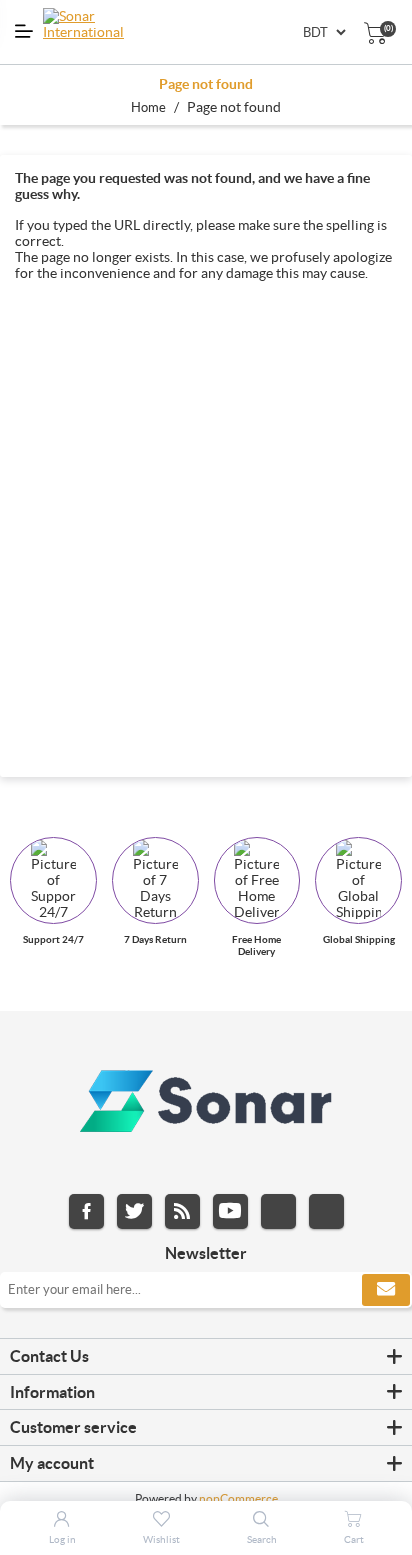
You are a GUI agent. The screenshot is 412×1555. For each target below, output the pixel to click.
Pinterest (326, 1211)
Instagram (278, 1211)
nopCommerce (238, 1498)
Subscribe (386, 1290)
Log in (62, 1539)
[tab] (206, 1357)
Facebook (86, 1211)
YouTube (230, 1211)
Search (262, 1539)
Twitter (134, 1211)
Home (148, 107)
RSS (182, 1211)
